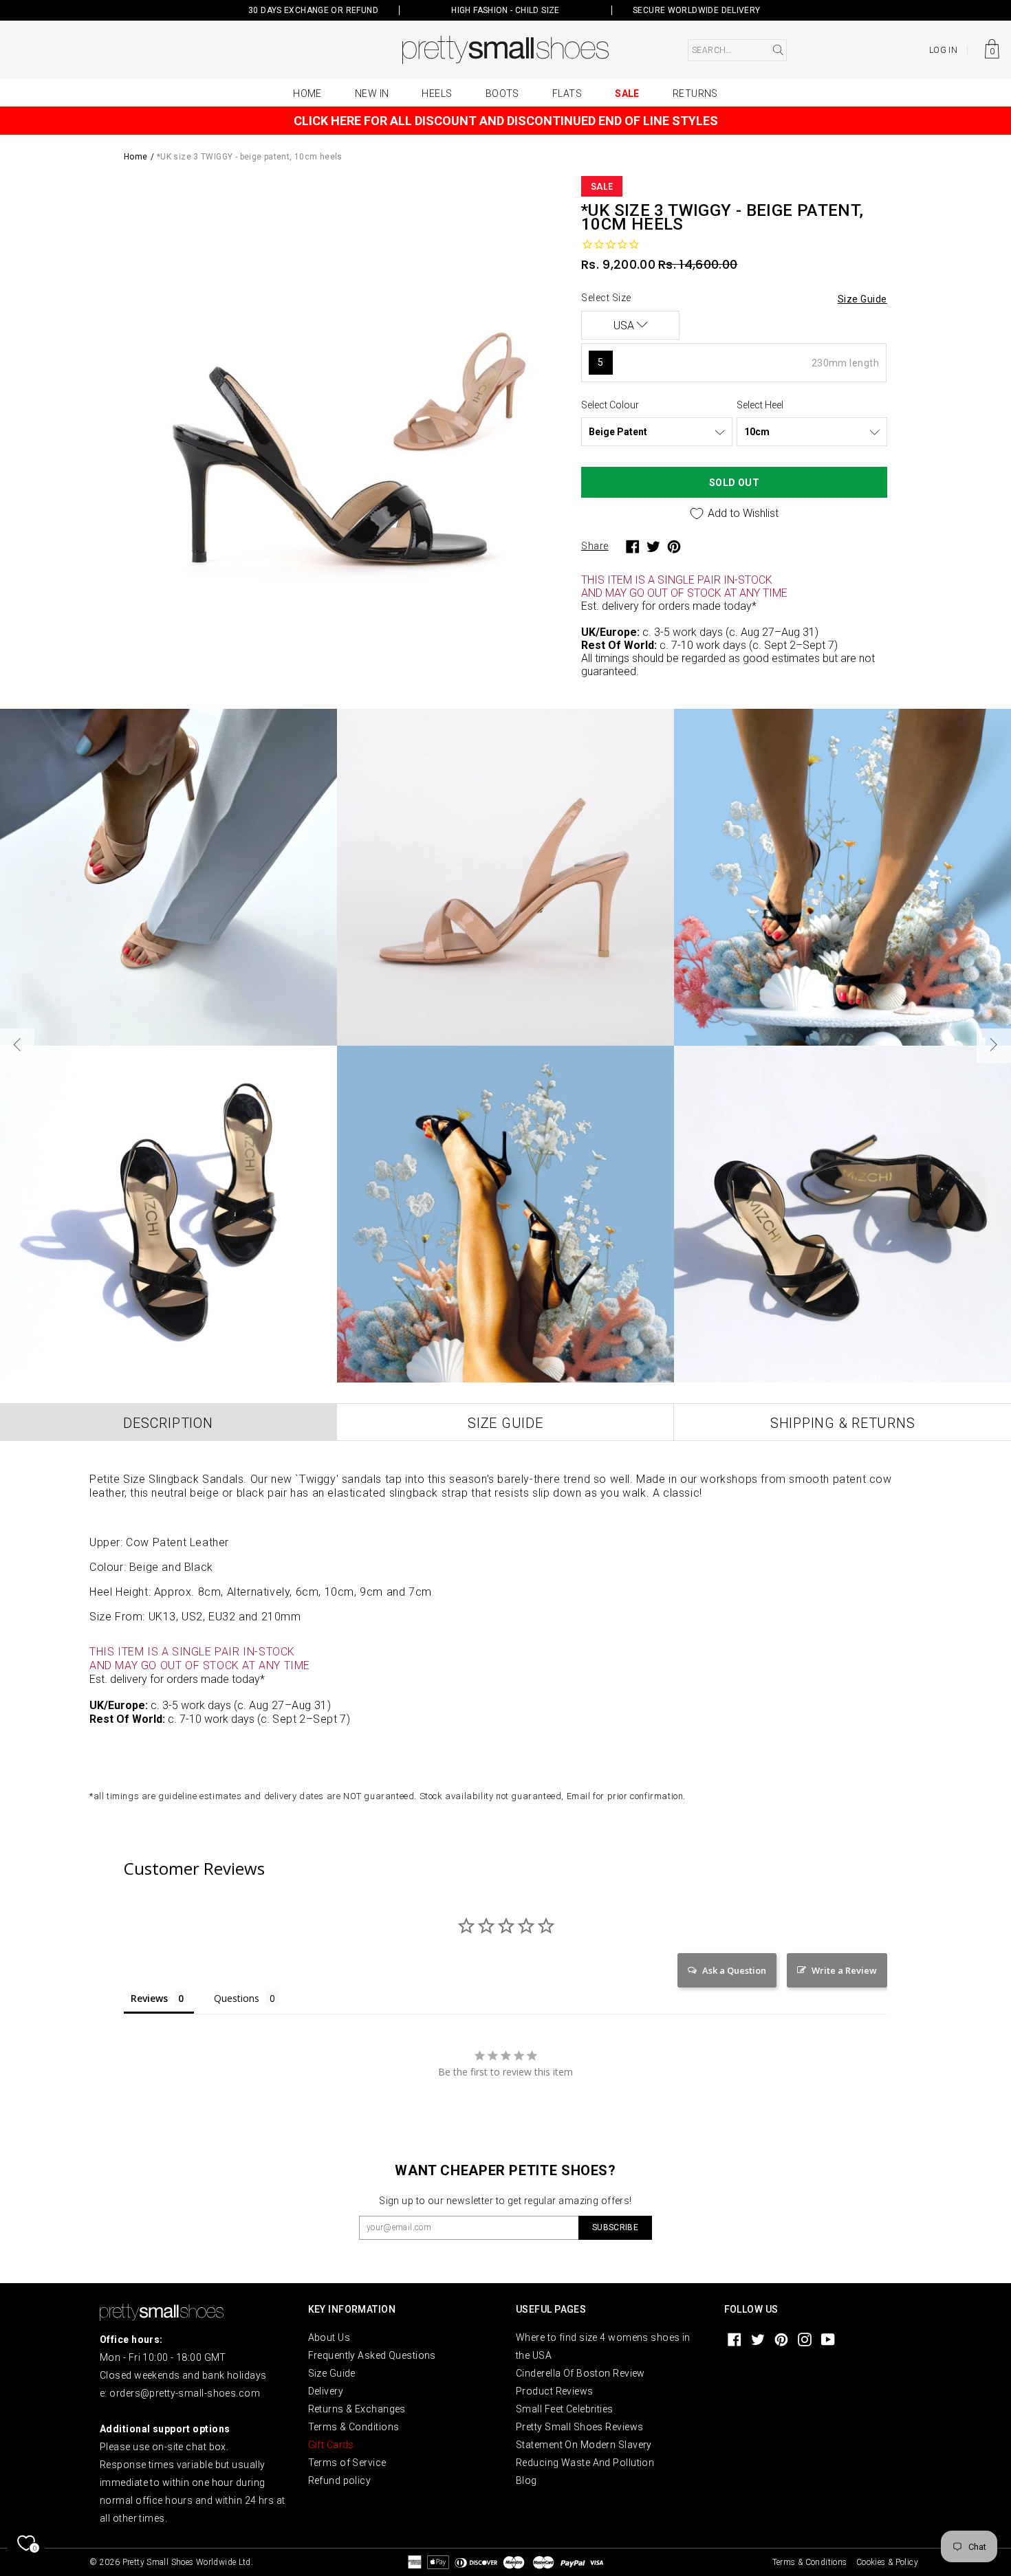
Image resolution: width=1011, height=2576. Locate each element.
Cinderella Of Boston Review (580, 2373)
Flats (567, 93)
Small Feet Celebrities (565, 2409)
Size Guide (332, 2373)
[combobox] (737, 50)
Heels (437, 93)
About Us (329, 2337)
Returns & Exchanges (357, 2409)
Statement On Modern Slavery (584, 2445)
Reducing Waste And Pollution (585, 2463)
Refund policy (340, 2480)
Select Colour (610, 405)
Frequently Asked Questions (372, 2355)
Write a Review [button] (844, 1970)
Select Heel (760, 405)
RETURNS (695, 93)
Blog (526, 2480)
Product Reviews (555, 2391)
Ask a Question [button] (734, 1970)
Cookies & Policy (887, 2562)
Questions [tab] (237, 1998)
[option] (342, 394)
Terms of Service (347, 2463)
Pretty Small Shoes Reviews (579, 2427)
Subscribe (615, 2227)
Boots (502, 93)
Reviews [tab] (149, 1998)
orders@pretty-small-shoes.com (185, 2393)
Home (307, 93)
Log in (943, 50)
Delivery (326, 2391)
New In (372, 93)
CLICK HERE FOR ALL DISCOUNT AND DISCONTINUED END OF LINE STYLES (506, 121)
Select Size (606, 298)
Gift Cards (331, 2445)
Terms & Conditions (354, 2427)
